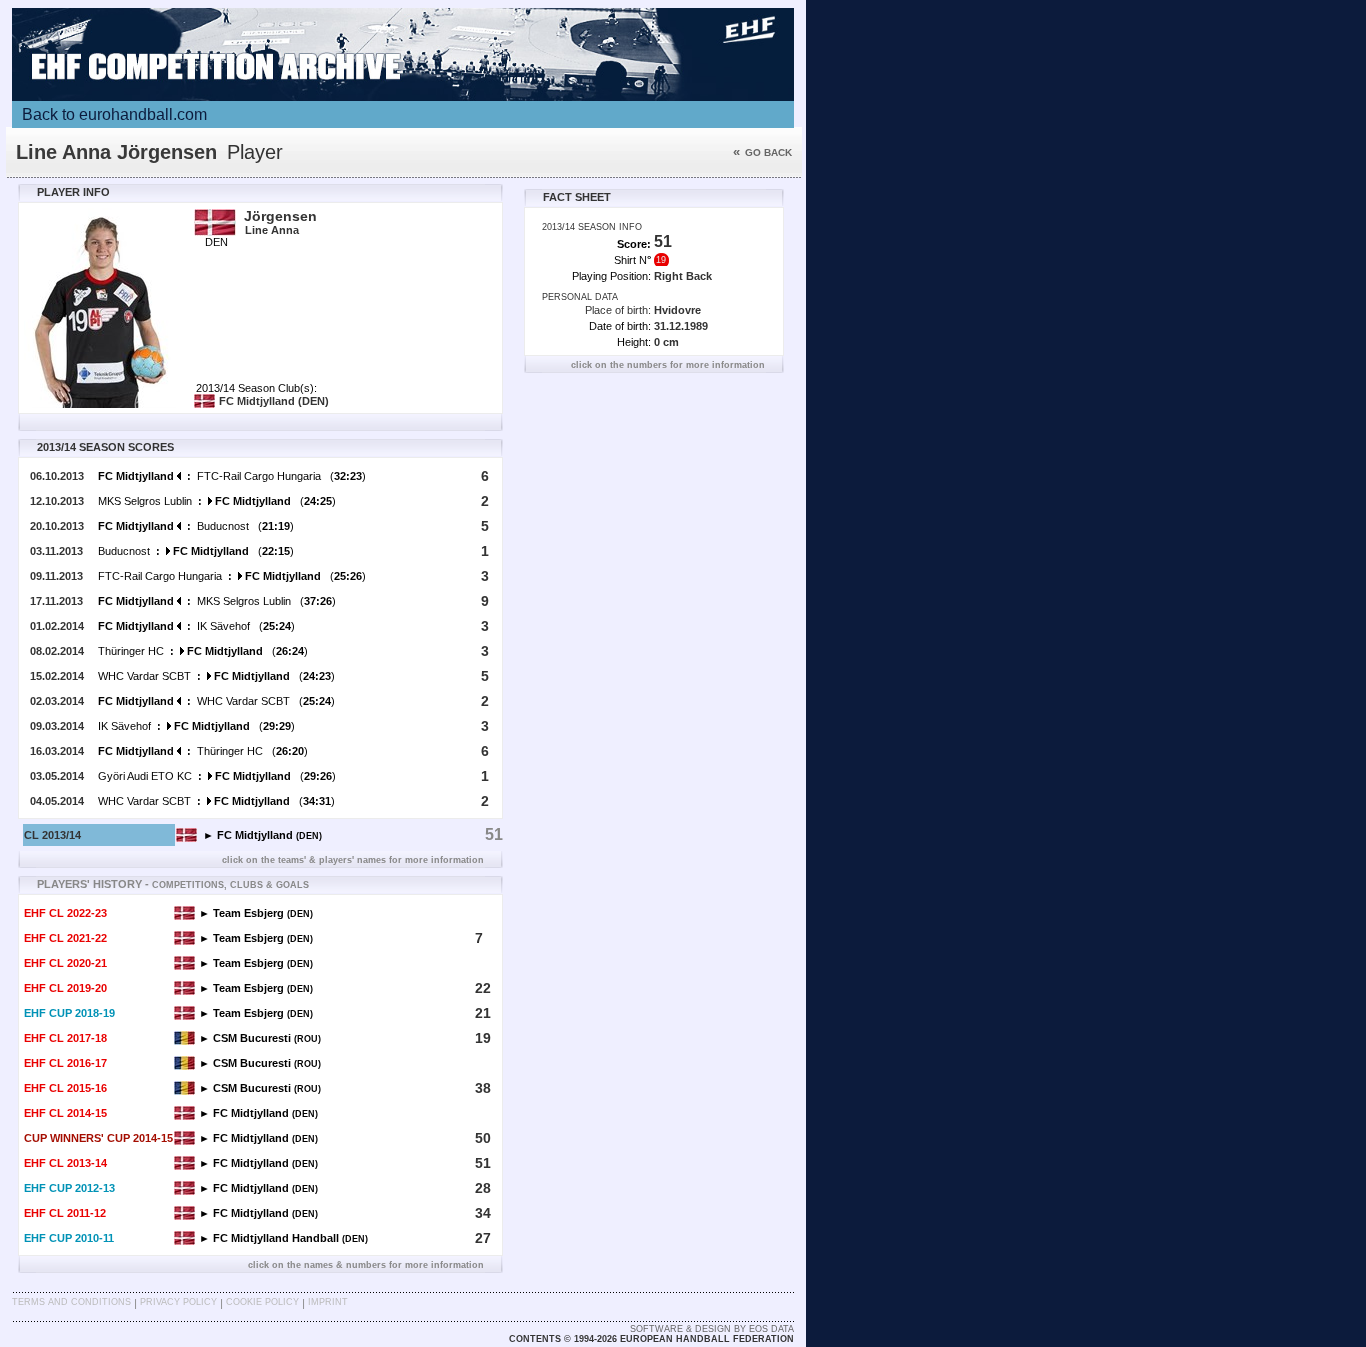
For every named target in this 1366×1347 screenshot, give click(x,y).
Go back (762, 152)
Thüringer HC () (203, 651)
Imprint (328, 1302)
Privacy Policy (178, 1302)
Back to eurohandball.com (114, 114)
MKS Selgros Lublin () (217, 501)
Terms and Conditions (71, 1302)
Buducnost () (196, 526)
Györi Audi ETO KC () (217, 776)
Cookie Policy (262, 1302)
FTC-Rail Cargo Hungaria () (232, 476)
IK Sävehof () (196, 626)
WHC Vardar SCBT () (216, 676)
